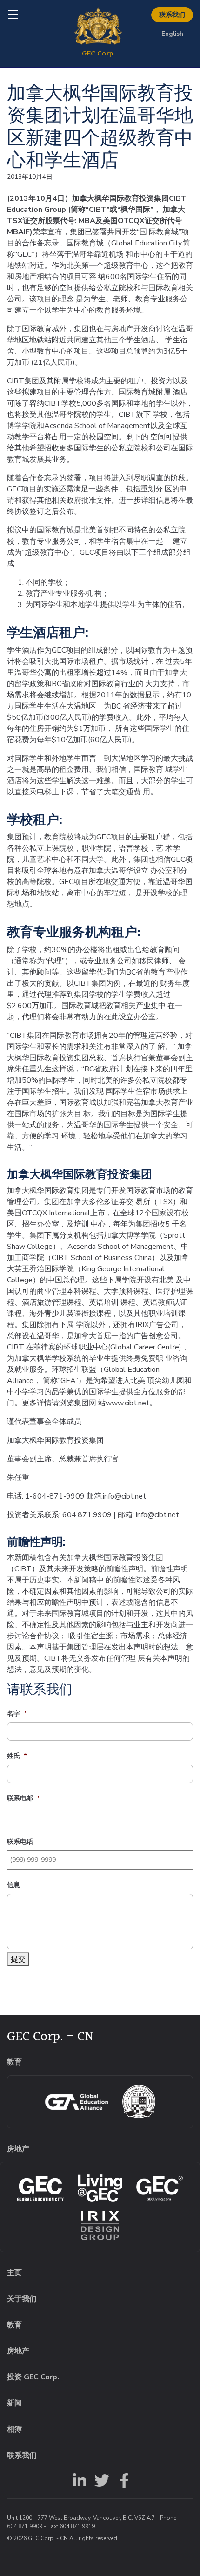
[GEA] (77, 2102)
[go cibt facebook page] (122, 2480)
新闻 (14, 2403)
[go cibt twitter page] (100, 2480)
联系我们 (172, 15)
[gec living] (40, 2188)
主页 (14, 2273)
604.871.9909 (25, 2526)
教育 (14, 2325)
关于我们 (22, 2299)
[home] (98, 34)
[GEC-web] (160, 2188)
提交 (18, 1959)
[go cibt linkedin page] (78, 2480)
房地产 (18, 2351)
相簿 (14, 2429)
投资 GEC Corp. (33, 2377)
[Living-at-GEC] (100, 2188)
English (172, 34)
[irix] (100, 2226)
